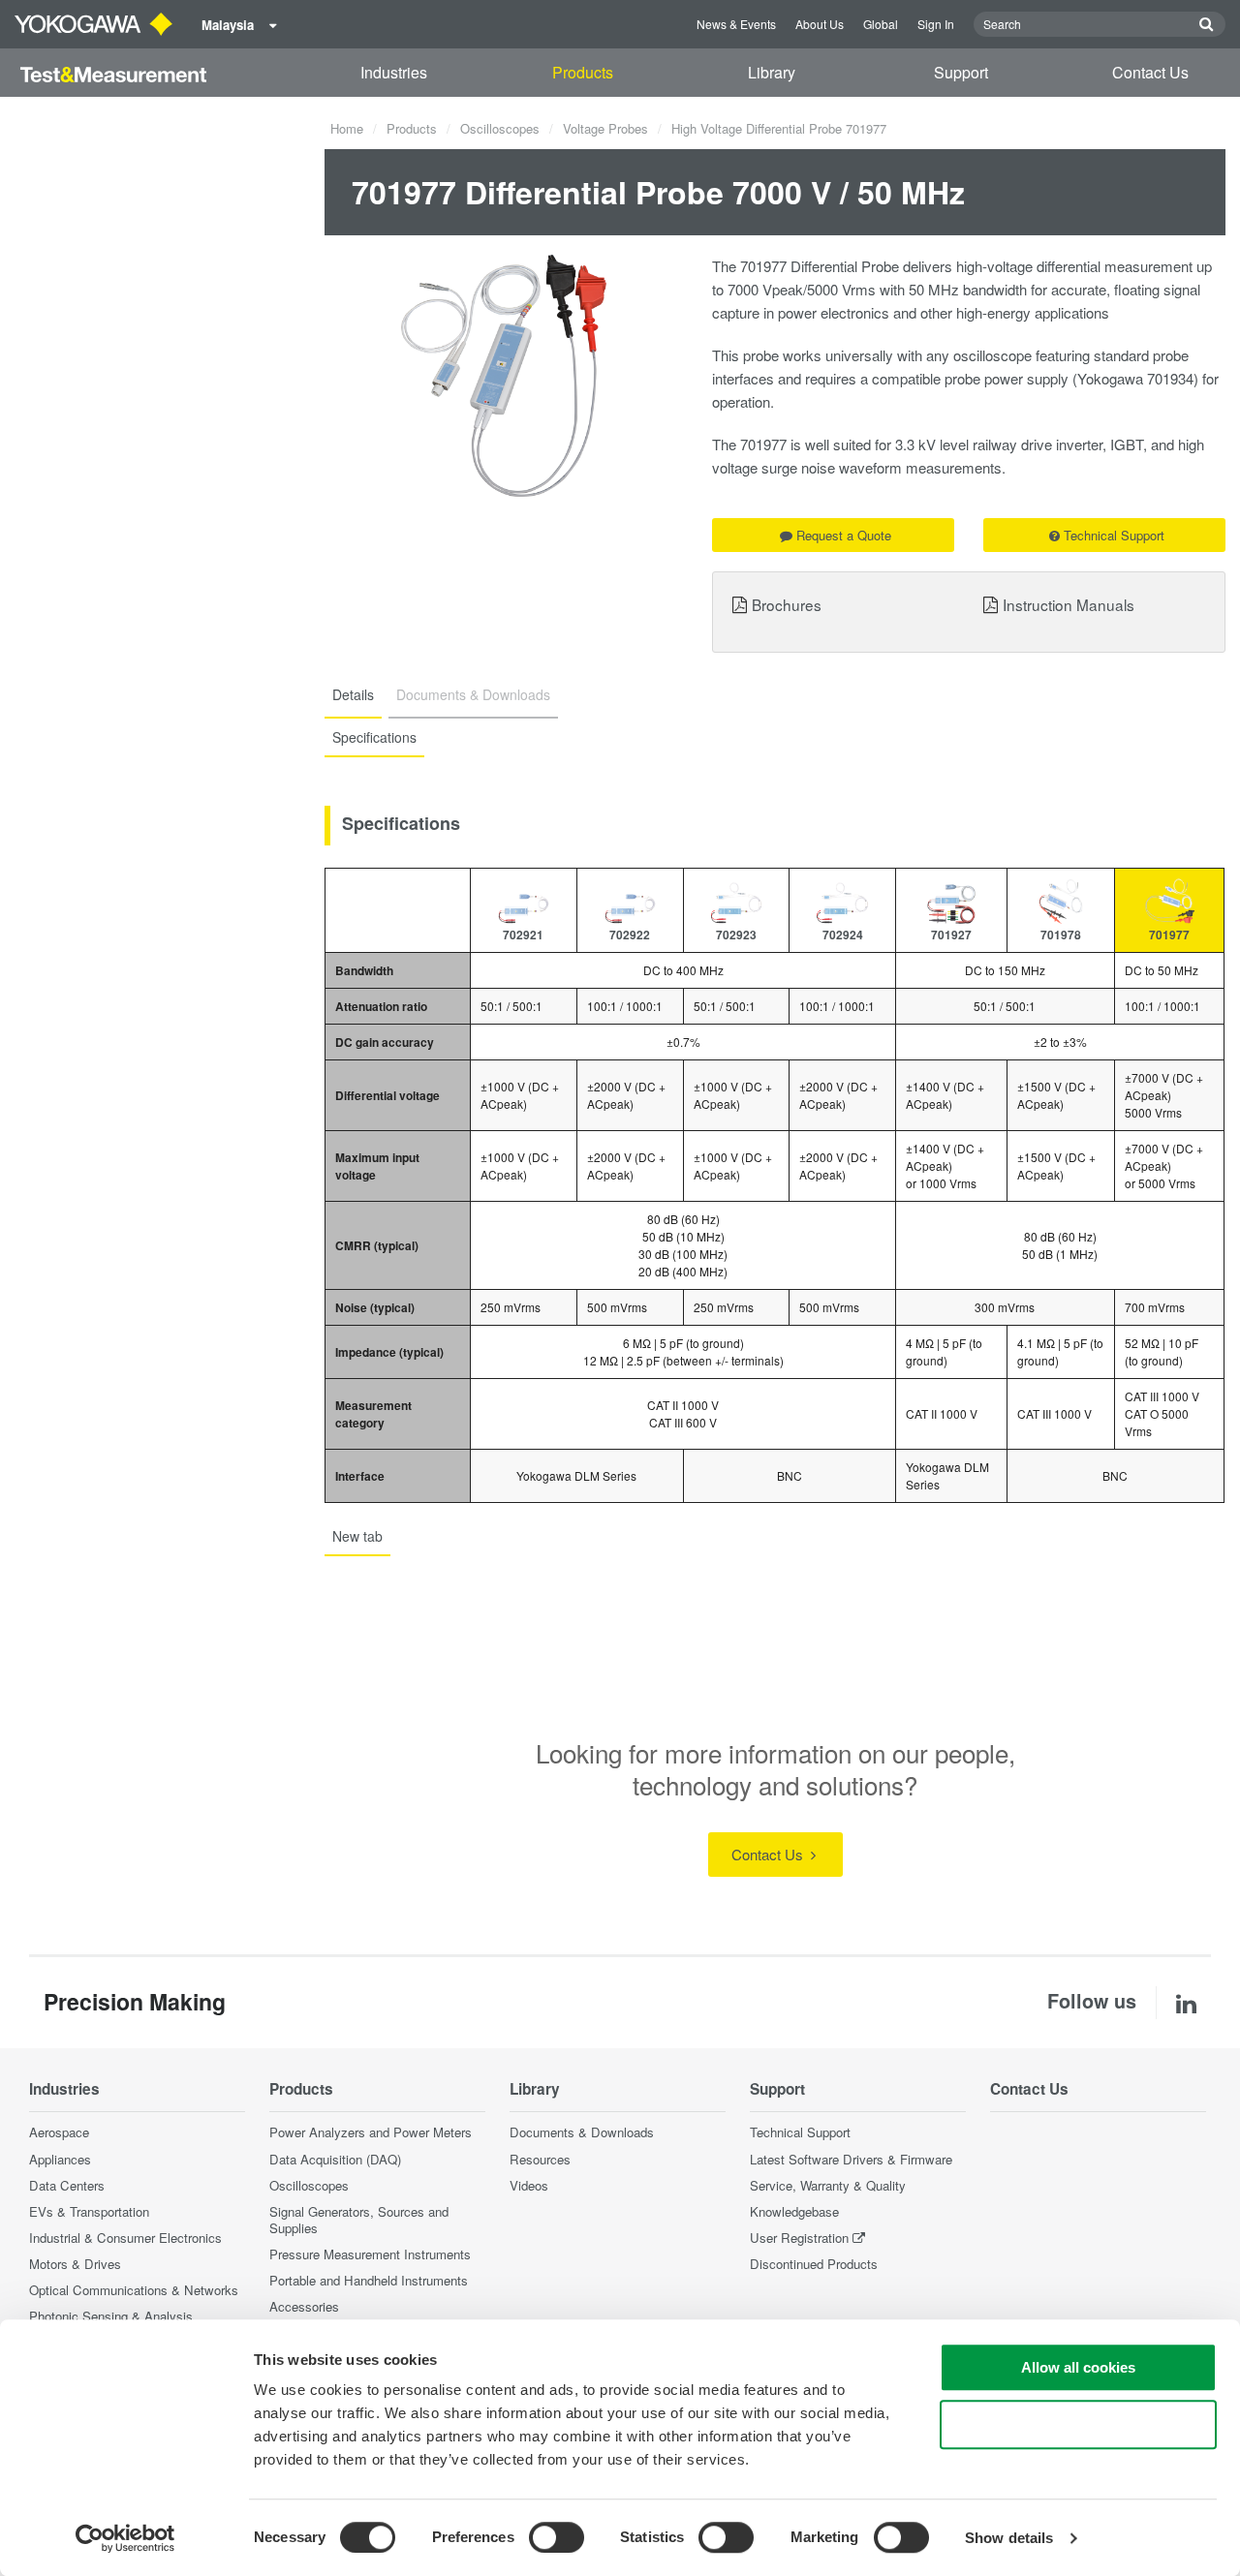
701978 (1061, 935)
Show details (1009, 2538)
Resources (540, 2159)
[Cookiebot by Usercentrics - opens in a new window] (125, 2538)
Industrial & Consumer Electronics (125, 2238)
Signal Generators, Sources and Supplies (359, 2220)
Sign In (936, 24)
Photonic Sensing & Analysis (111, 2316)
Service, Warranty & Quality (828, 2185)
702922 (630, 935)
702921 (523, 935)
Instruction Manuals (1069, 604)
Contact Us (1150, 72)
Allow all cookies (1078, 2367)
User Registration (799, 2238)
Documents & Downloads (582, 2132)
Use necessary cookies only (1078, 2424)
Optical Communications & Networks (134, 2290)
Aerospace (59, 2132)
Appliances (60, 2159)
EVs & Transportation (89, 2211)
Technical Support (1114, 535)
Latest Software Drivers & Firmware (851, 2159)
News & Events (736, 24)
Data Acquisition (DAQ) (335, 2159)
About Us (820, 24)
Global (881, 24)
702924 (843, 935)
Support (961, 72)
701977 (1169, 935)
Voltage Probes (605, 128)
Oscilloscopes (500, 128)
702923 (736, 935)
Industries (394, 72)
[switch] (557, 2537)
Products (583, 72)
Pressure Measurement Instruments (370, 2254)
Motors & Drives (75, 2264)
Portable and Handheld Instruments (369, 2280)
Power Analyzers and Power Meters (371, 2132)
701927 (951, 935)
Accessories (304, 2306)
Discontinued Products (814, 2264)
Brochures (787, 604)
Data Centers (67, 2185)
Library (772, 72)
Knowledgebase (794, 2211)
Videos (529, 2185)
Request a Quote (844, 535)
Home (347, 128)
